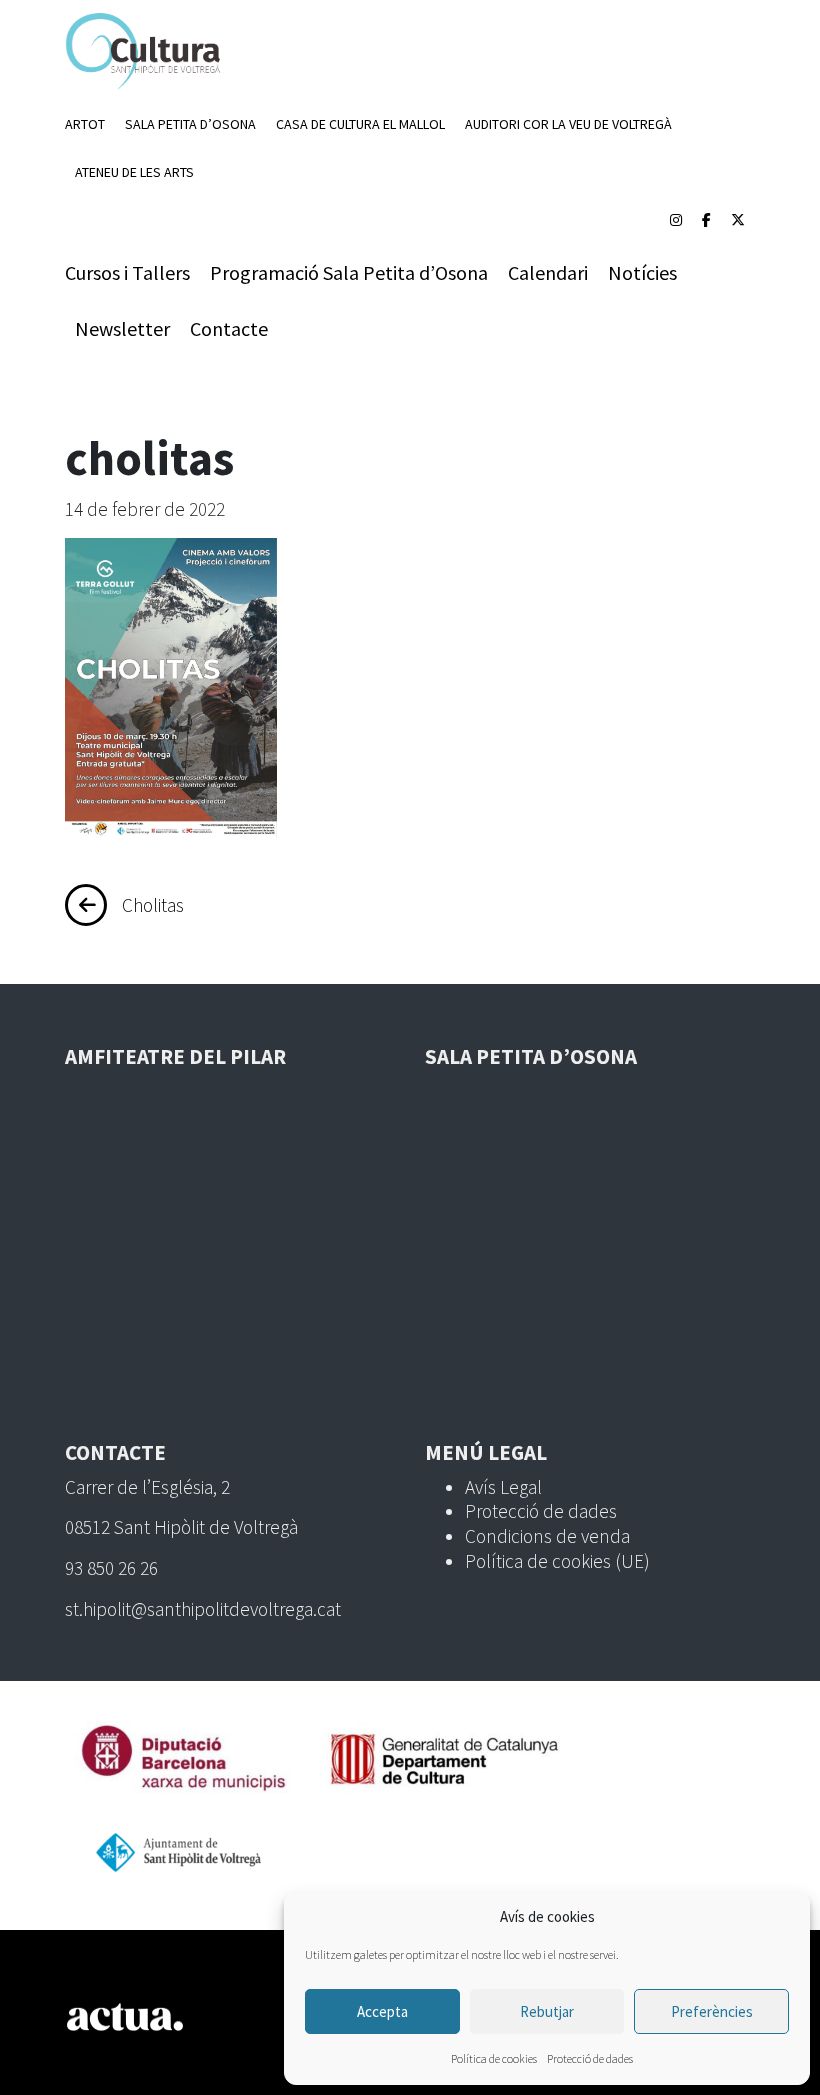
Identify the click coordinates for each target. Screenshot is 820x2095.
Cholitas (153, 905)
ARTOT (85, 124)
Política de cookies (494, 2058)
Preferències (712, 2011)
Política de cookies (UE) (557, 1561)
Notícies (642, 272)
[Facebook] (706, 220)
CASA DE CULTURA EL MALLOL (360, 124)
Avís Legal (503, 1487)
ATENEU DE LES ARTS (134, 172)
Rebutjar (547, 2011)
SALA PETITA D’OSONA (190, 124)
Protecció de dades (590, 2058)
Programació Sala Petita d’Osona (349, 272)
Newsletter (122, 328)
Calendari (548, 272)
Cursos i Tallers (127, 272)
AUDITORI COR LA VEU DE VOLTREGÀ (568, 124)
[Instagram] (676, 220)
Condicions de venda (547, 1536)
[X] (738, 220)
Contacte (229, 328)
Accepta (382, 2011)
